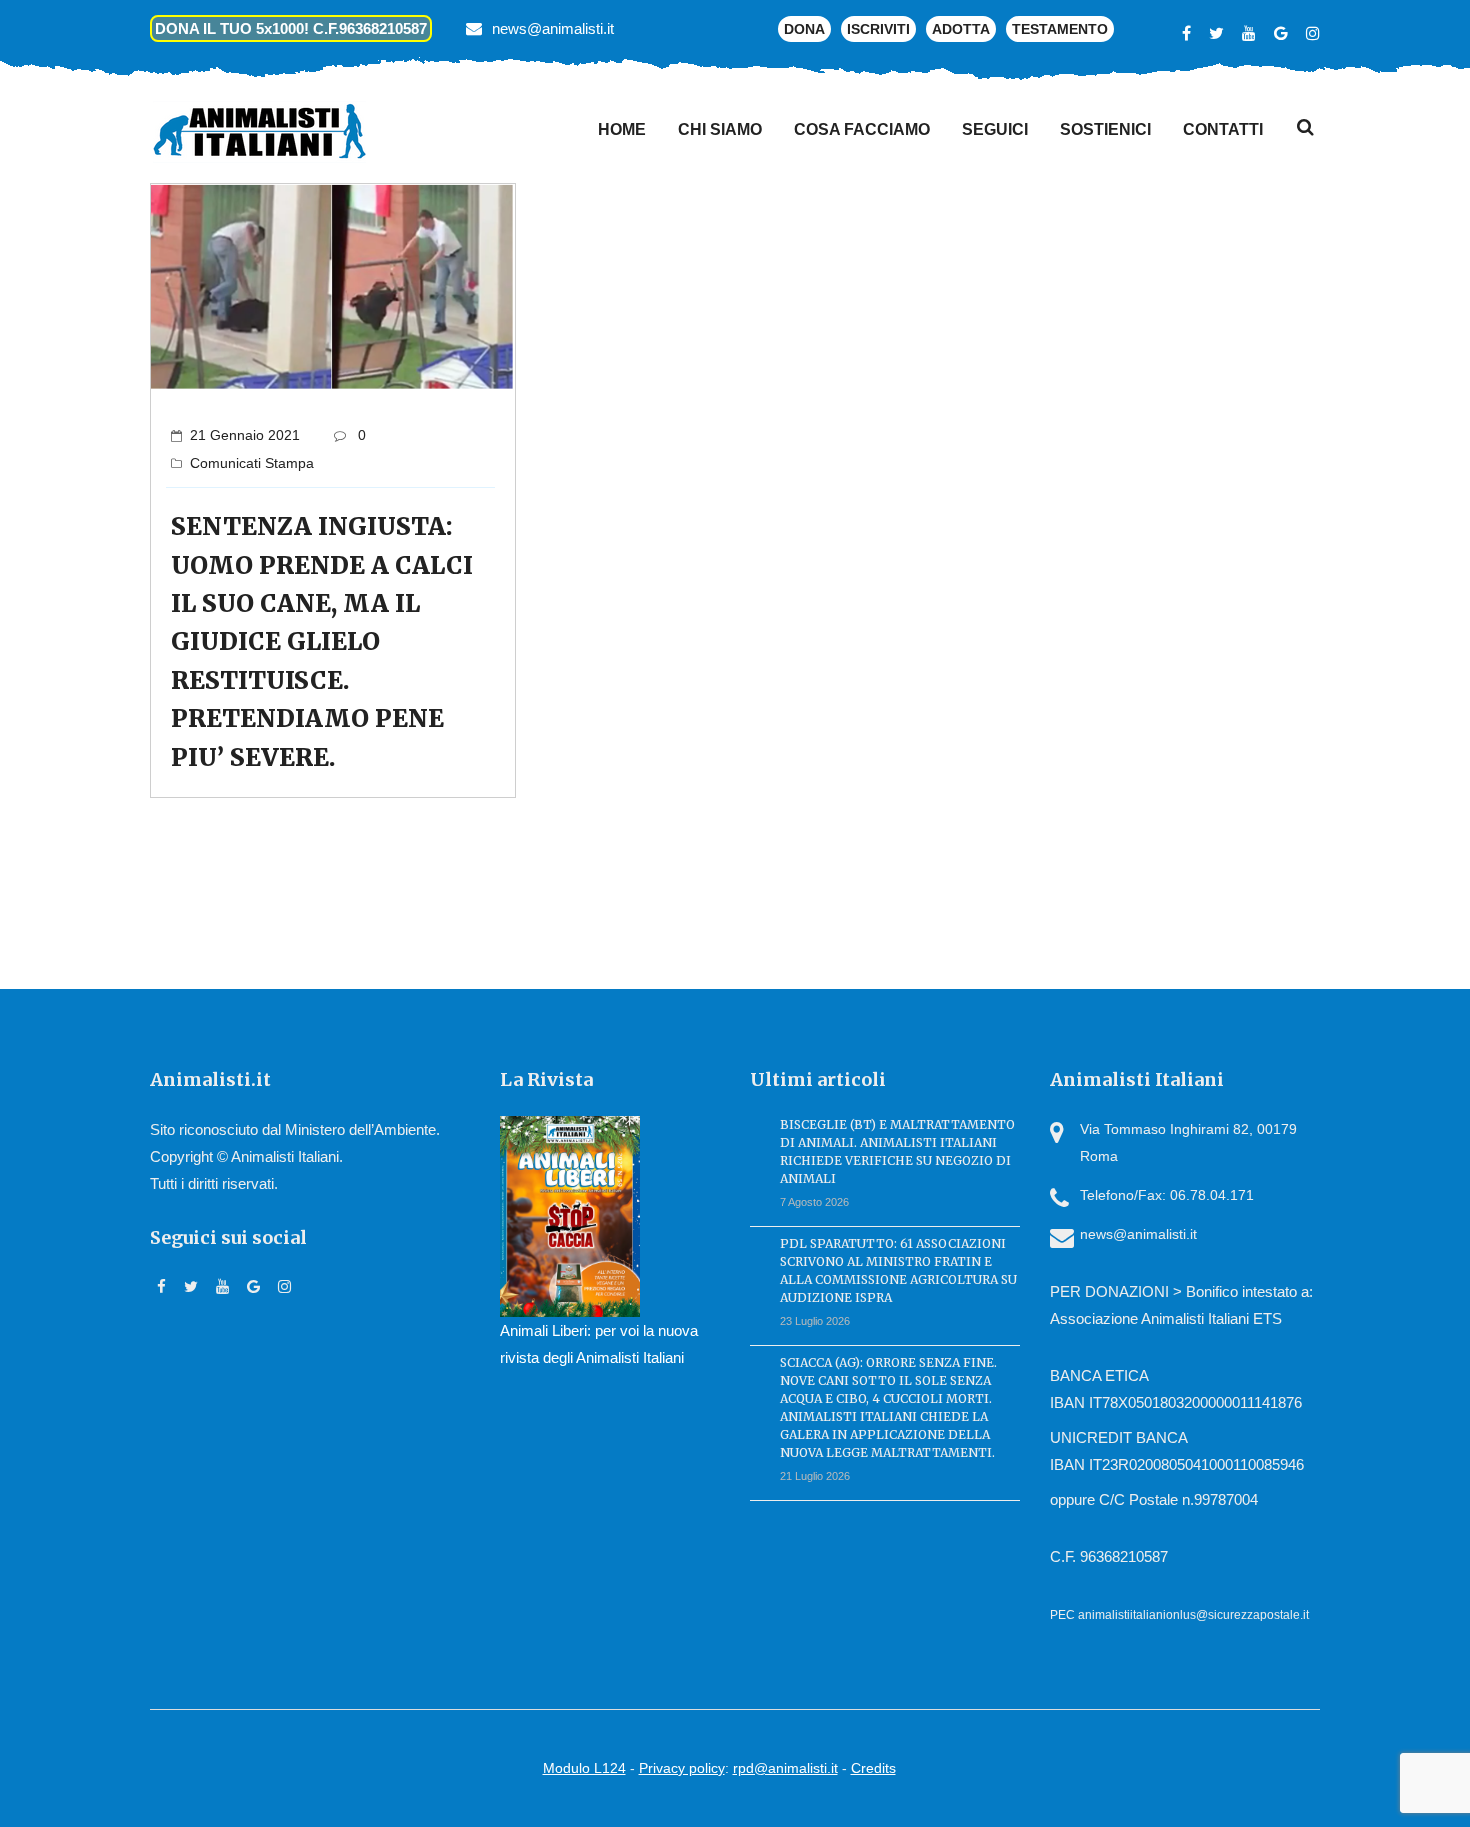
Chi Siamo (720, 129)
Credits (873, 1768)
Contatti (1223, 129)
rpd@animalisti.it (785, 1768)
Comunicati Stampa (252, 463)
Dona (804, 29)
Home (622, 129)
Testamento (1060, 29)
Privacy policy (682, 1768)
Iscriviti (878, 29)
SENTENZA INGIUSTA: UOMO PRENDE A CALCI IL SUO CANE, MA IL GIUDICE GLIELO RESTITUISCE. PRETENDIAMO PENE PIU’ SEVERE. (322, 641)
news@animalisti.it (553, 28)
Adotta (961, 29)
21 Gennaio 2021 (245, 435)
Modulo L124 (584, 1768)
